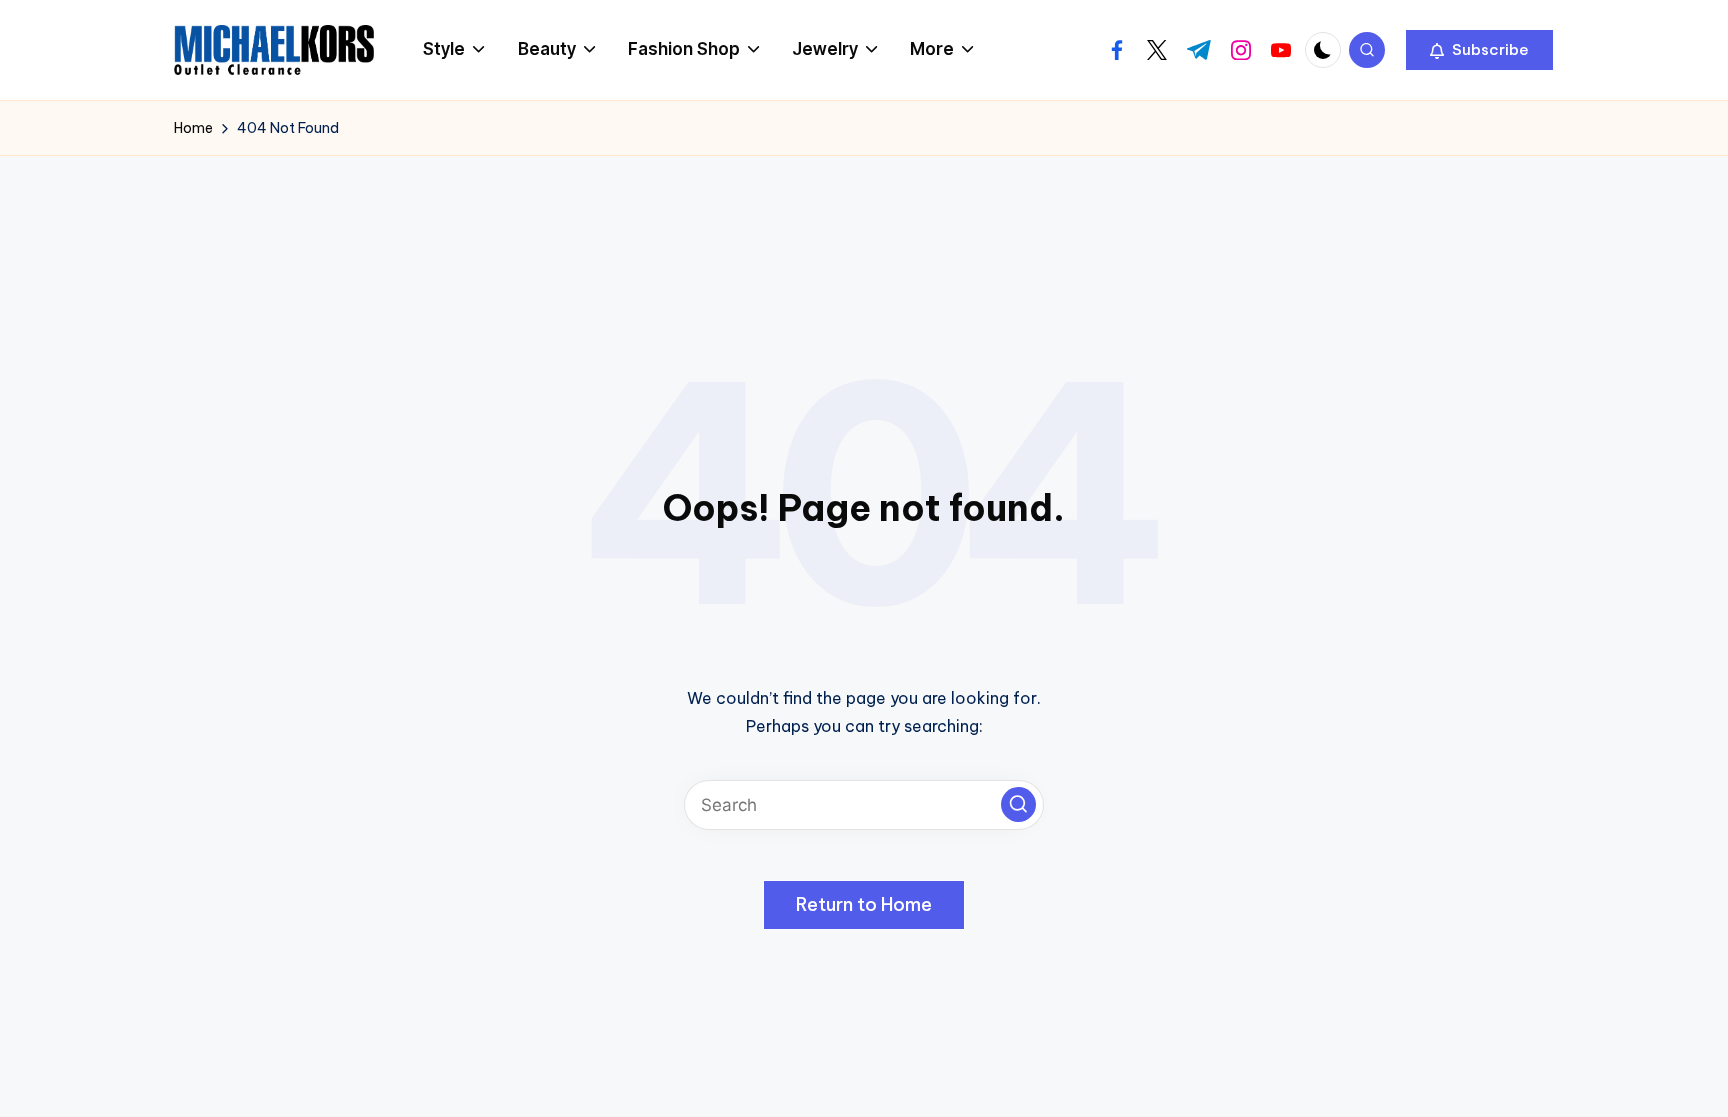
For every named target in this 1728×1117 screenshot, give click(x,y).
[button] (1479, 50)
